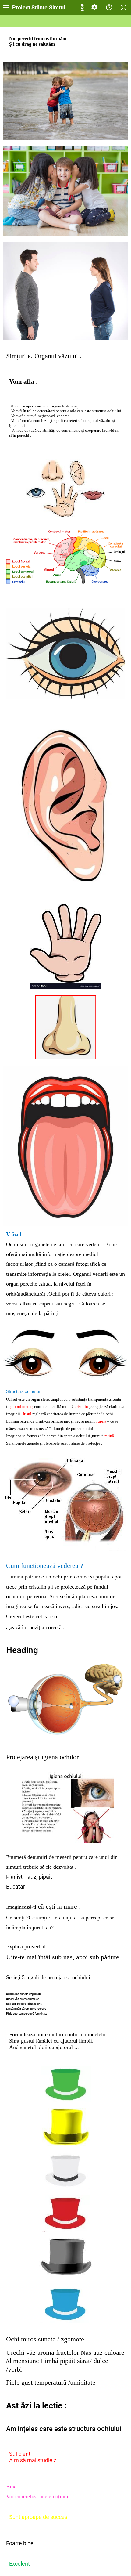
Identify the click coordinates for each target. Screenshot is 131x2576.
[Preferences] (94, 7)
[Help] (109, 7)
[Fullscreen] (124, 7)
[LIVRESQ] (82, 7)
